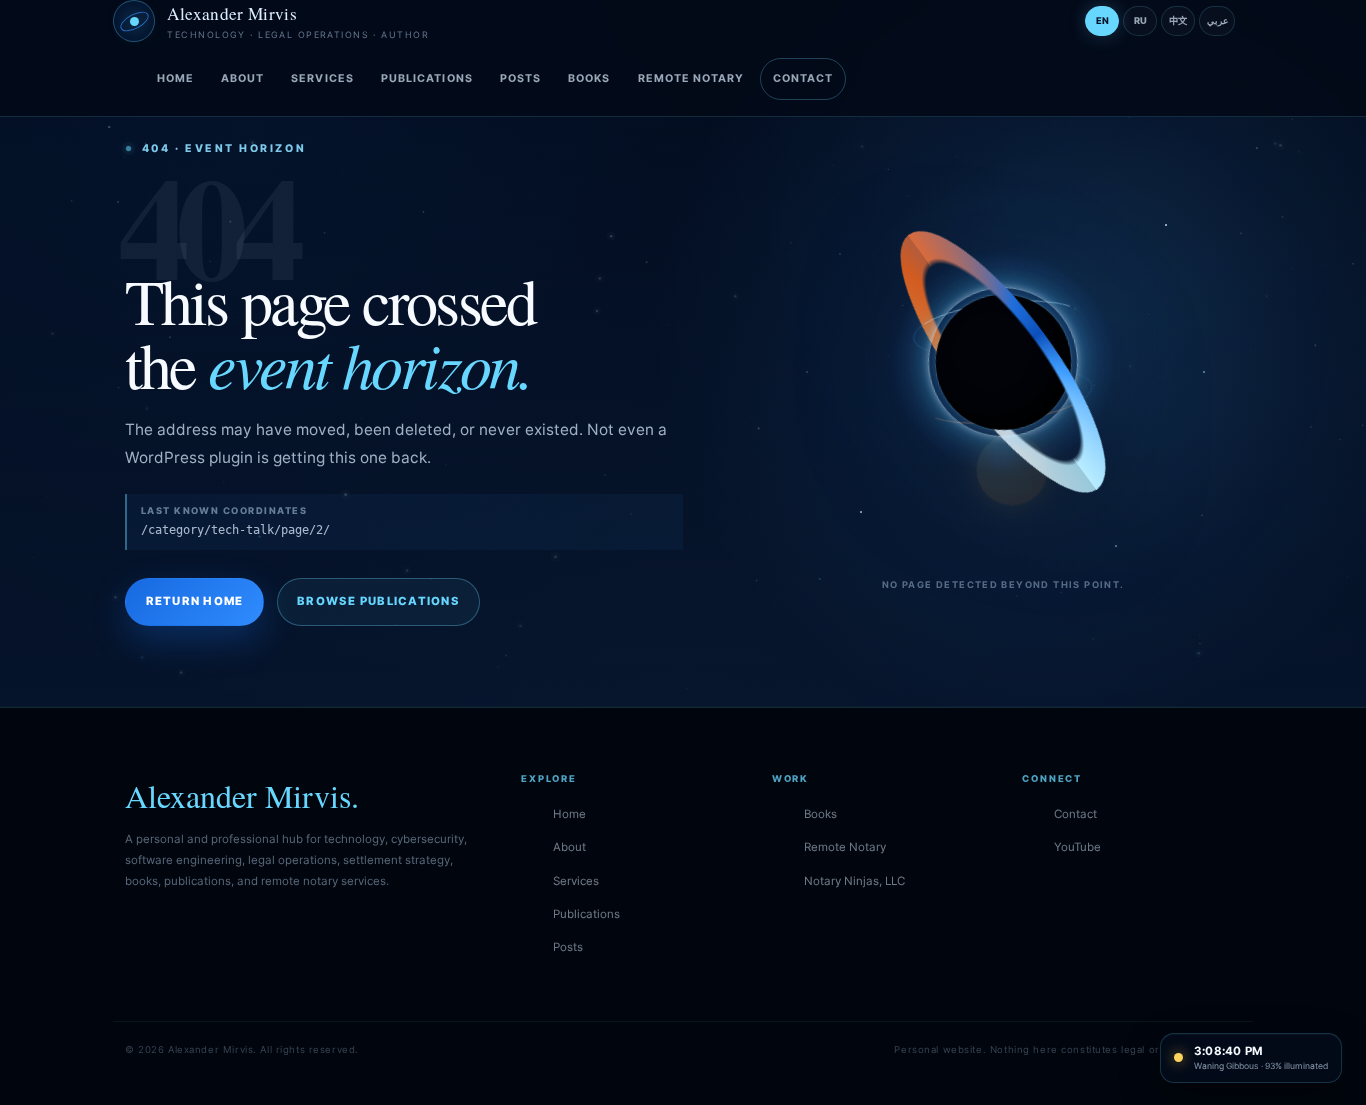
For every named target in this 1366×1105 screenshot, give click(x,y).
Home (175, 78)
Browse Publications (378, 601)
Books (589, 78)
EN (1102, 20)
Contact (803, 78)
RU (1140, 20)
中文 (1178, 20)
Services (322, 78)
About (242, 78)
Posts (520, 78)
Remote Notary (691, 78)
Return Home (195, 601)
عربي (1217, 20)
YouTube (1077, 847)
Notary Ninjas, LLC (854, 881)
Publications (427, 78)
